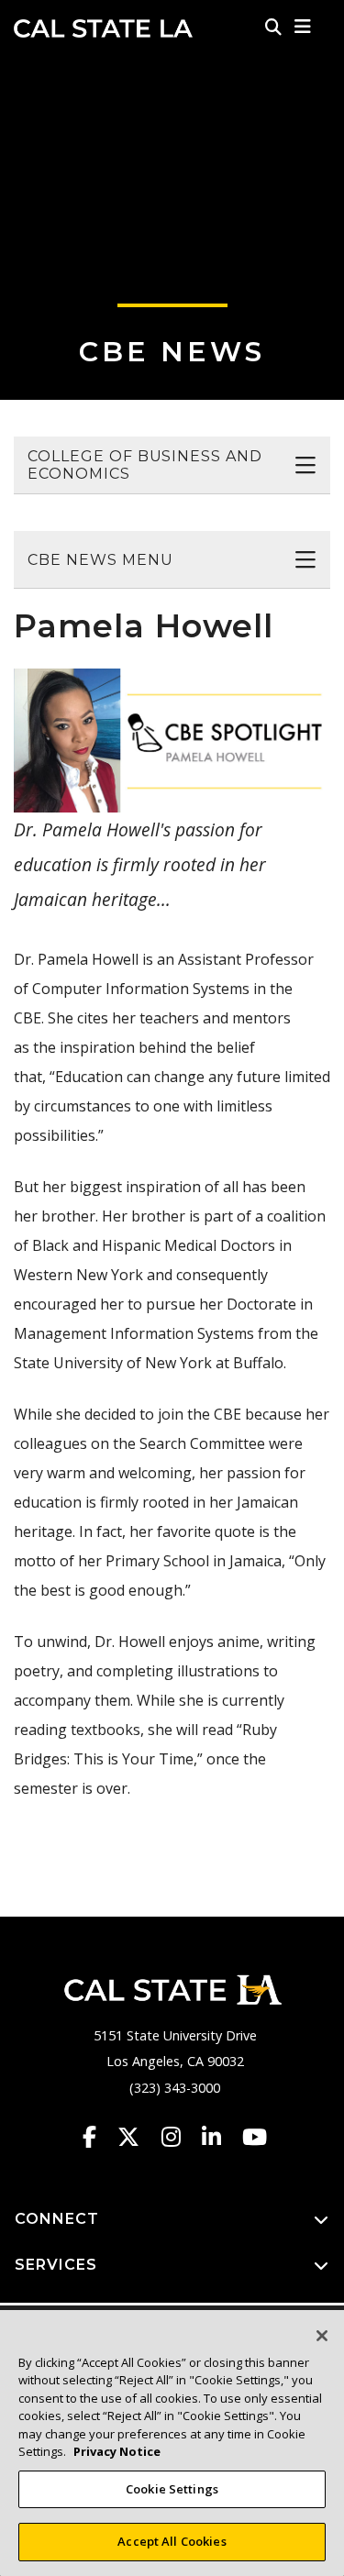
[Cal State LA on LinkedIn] (220, 2137)
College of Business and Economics (145, 465)
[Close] (322, 2336)
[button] (303, 27)
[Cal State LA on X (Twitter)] (137, 2137)
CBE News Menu (100, 560)
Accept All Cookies (172, 2541)
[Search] (273, 27)
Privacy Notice (117, 2451)
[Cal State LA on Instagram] (180, 2137)
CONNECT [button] (57, 2219)
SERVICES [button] (56, 2265)
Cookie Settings (172, 2489)
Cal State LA (103, 28)
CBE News (172, 352)
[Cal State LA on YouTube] (255, 2137)
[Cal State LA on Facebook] (98, 2137)
